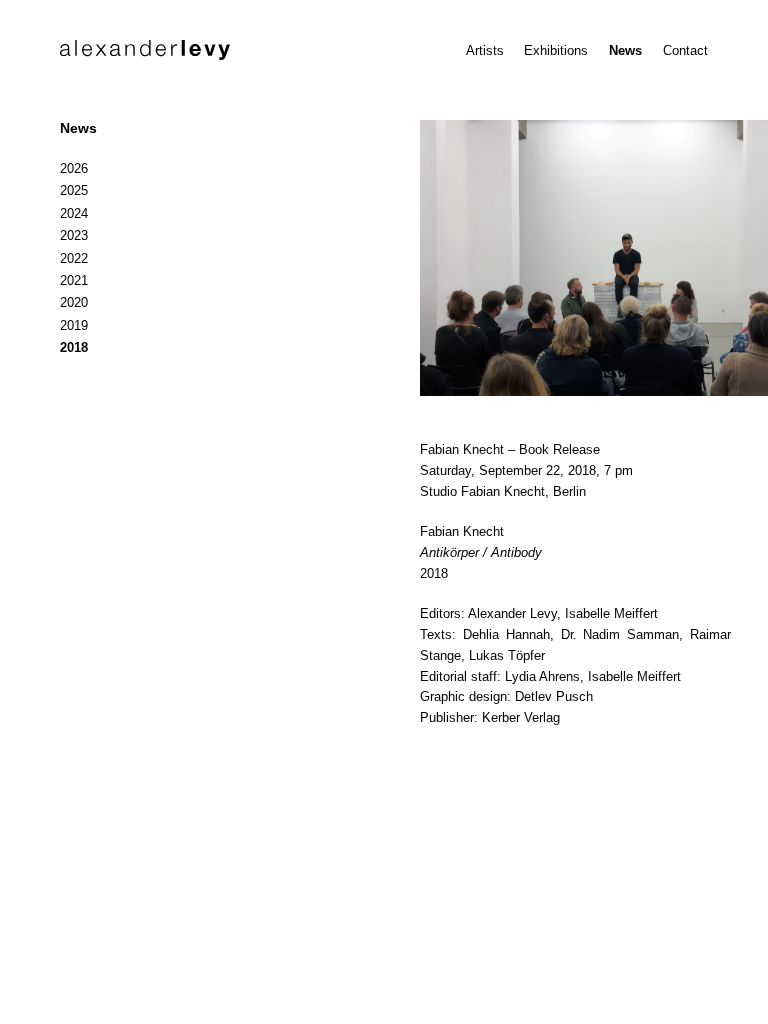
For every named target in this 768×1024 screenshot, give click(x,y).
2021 (74, 280)
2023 (74, 235)
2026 (74, 168)
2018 (74, 347)
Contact (685, 50)
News (625, 50)
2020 (74, 302)
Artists (485, 50)
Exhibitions (556, 50)
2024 (74, 213)
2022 (74, 258)
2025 (74, 190)
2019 (74, 325)
